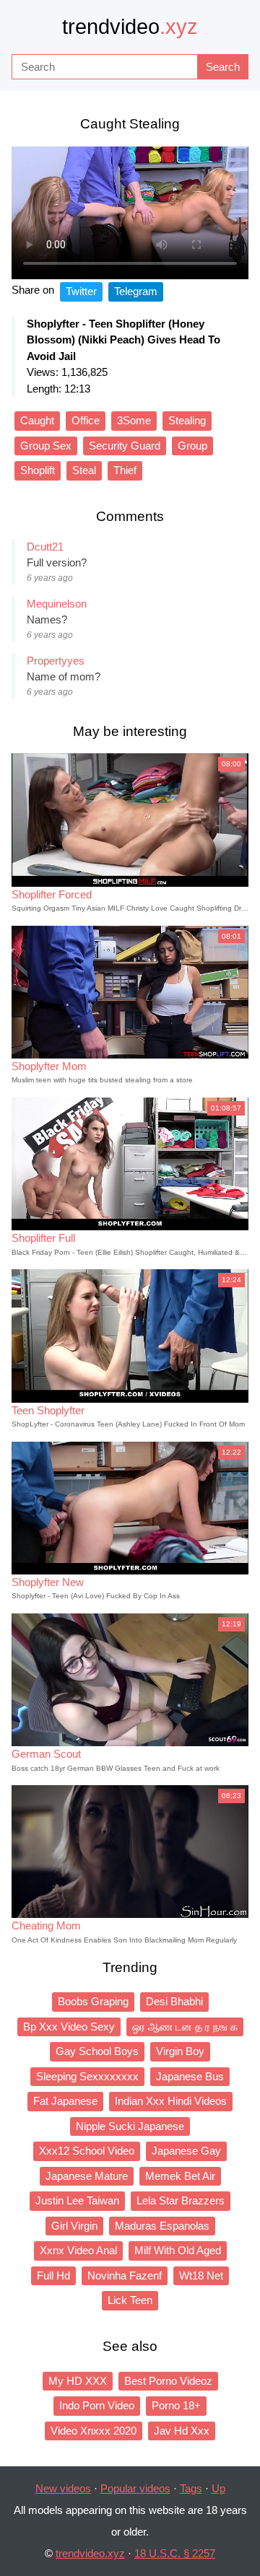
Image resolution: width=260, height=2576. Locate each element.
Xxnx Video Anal (78, 2250)
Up (218, 2488)
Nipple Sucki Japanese (130, 2126)
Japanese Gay (186, 2151)
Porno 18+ (176, 2405)
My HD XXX (78, 2381)
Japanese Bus (190, 2076)
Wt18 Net (201, 2275)
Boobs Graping (93, 2001)
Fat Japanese (65, 2101)
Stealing (187, 420)
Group (192, 446)
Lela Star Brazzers (181, 2200)
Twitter (81, 291)
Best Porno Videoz (168, 2381)
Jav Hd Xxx (182, 2431)
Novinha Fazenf (125, 2275)
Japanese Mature (87, 2176)
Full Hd (53, 2275)
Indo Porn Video (97, 2405)
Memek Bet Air (180, 2176)
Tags (191, 2488)
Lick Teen (130, 2300)
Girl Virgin (74, 2226)
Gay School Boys (97, 2051)
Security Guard (125, 446)
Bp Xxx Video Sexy (69, 2027)
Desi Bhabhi (174, 2001)
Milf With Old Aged (178, 2250)
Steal (84, 470)
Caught (37, 420)
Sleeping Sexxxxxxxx (87, 2076)
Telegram (136, 291)
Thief (125, 470)
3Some (134, 420)
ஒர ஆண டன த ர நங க (185, 2027)
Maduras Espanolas (162, 2226)
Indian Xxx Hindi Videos (171, 2101)
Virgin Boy (180, 2051)
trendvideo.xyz (90, 2553)
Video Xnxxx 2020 (94, 2431)
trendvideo (130, 27)
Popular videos (135, 2488)
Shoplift (38, 470)
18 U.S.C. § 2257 (175, 2553)
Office (86, 420)
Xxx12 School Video (87, 2151)
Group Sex (46, 446)
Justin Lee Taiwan (77, 2200)
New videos (63, 2488)
